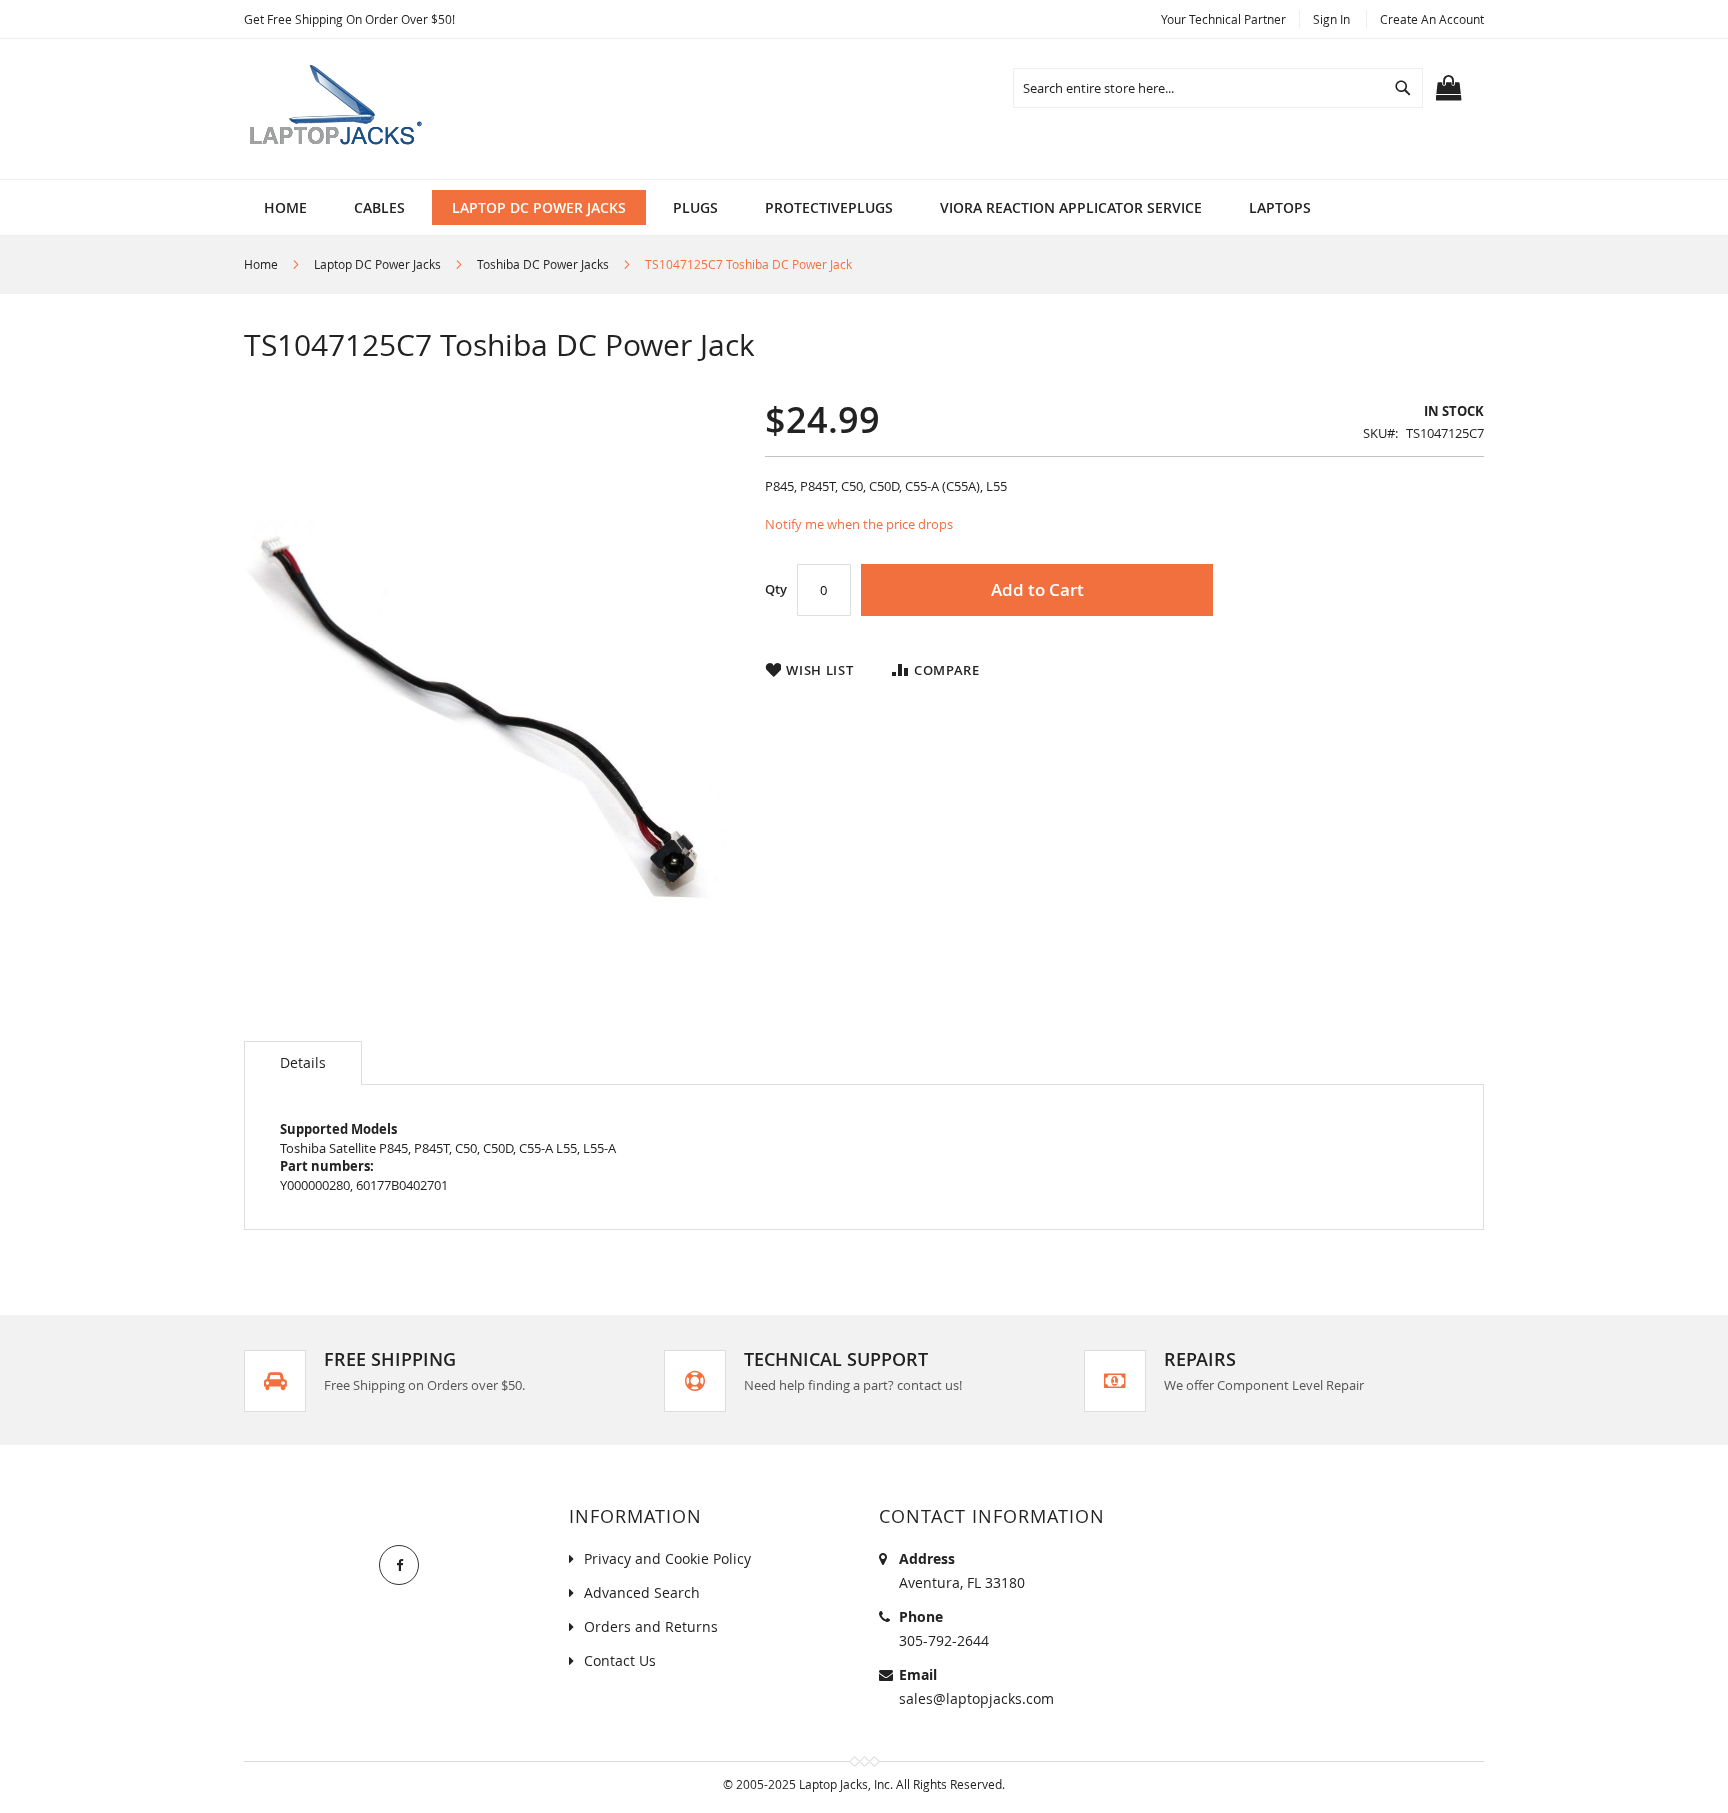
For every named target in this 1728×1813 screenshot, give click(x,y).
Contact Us (620, 1660)
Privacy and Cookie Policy (667, 1558)
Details (303, 1062)
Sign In (1331, 19)
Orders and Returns (651, 1626)
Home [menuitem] (285, 207)
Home (261, 264)
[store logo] (339, 109)
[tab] (303, 1063)
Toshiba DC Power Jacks (543, 264)
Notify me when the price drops (859, 524)
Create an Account (1432, 19)
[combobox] (1218, 88)
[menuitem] (379, 207)
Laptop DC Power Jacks (377, 264)
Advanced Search (642, 1592)
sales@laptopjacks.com (976, 1698)
